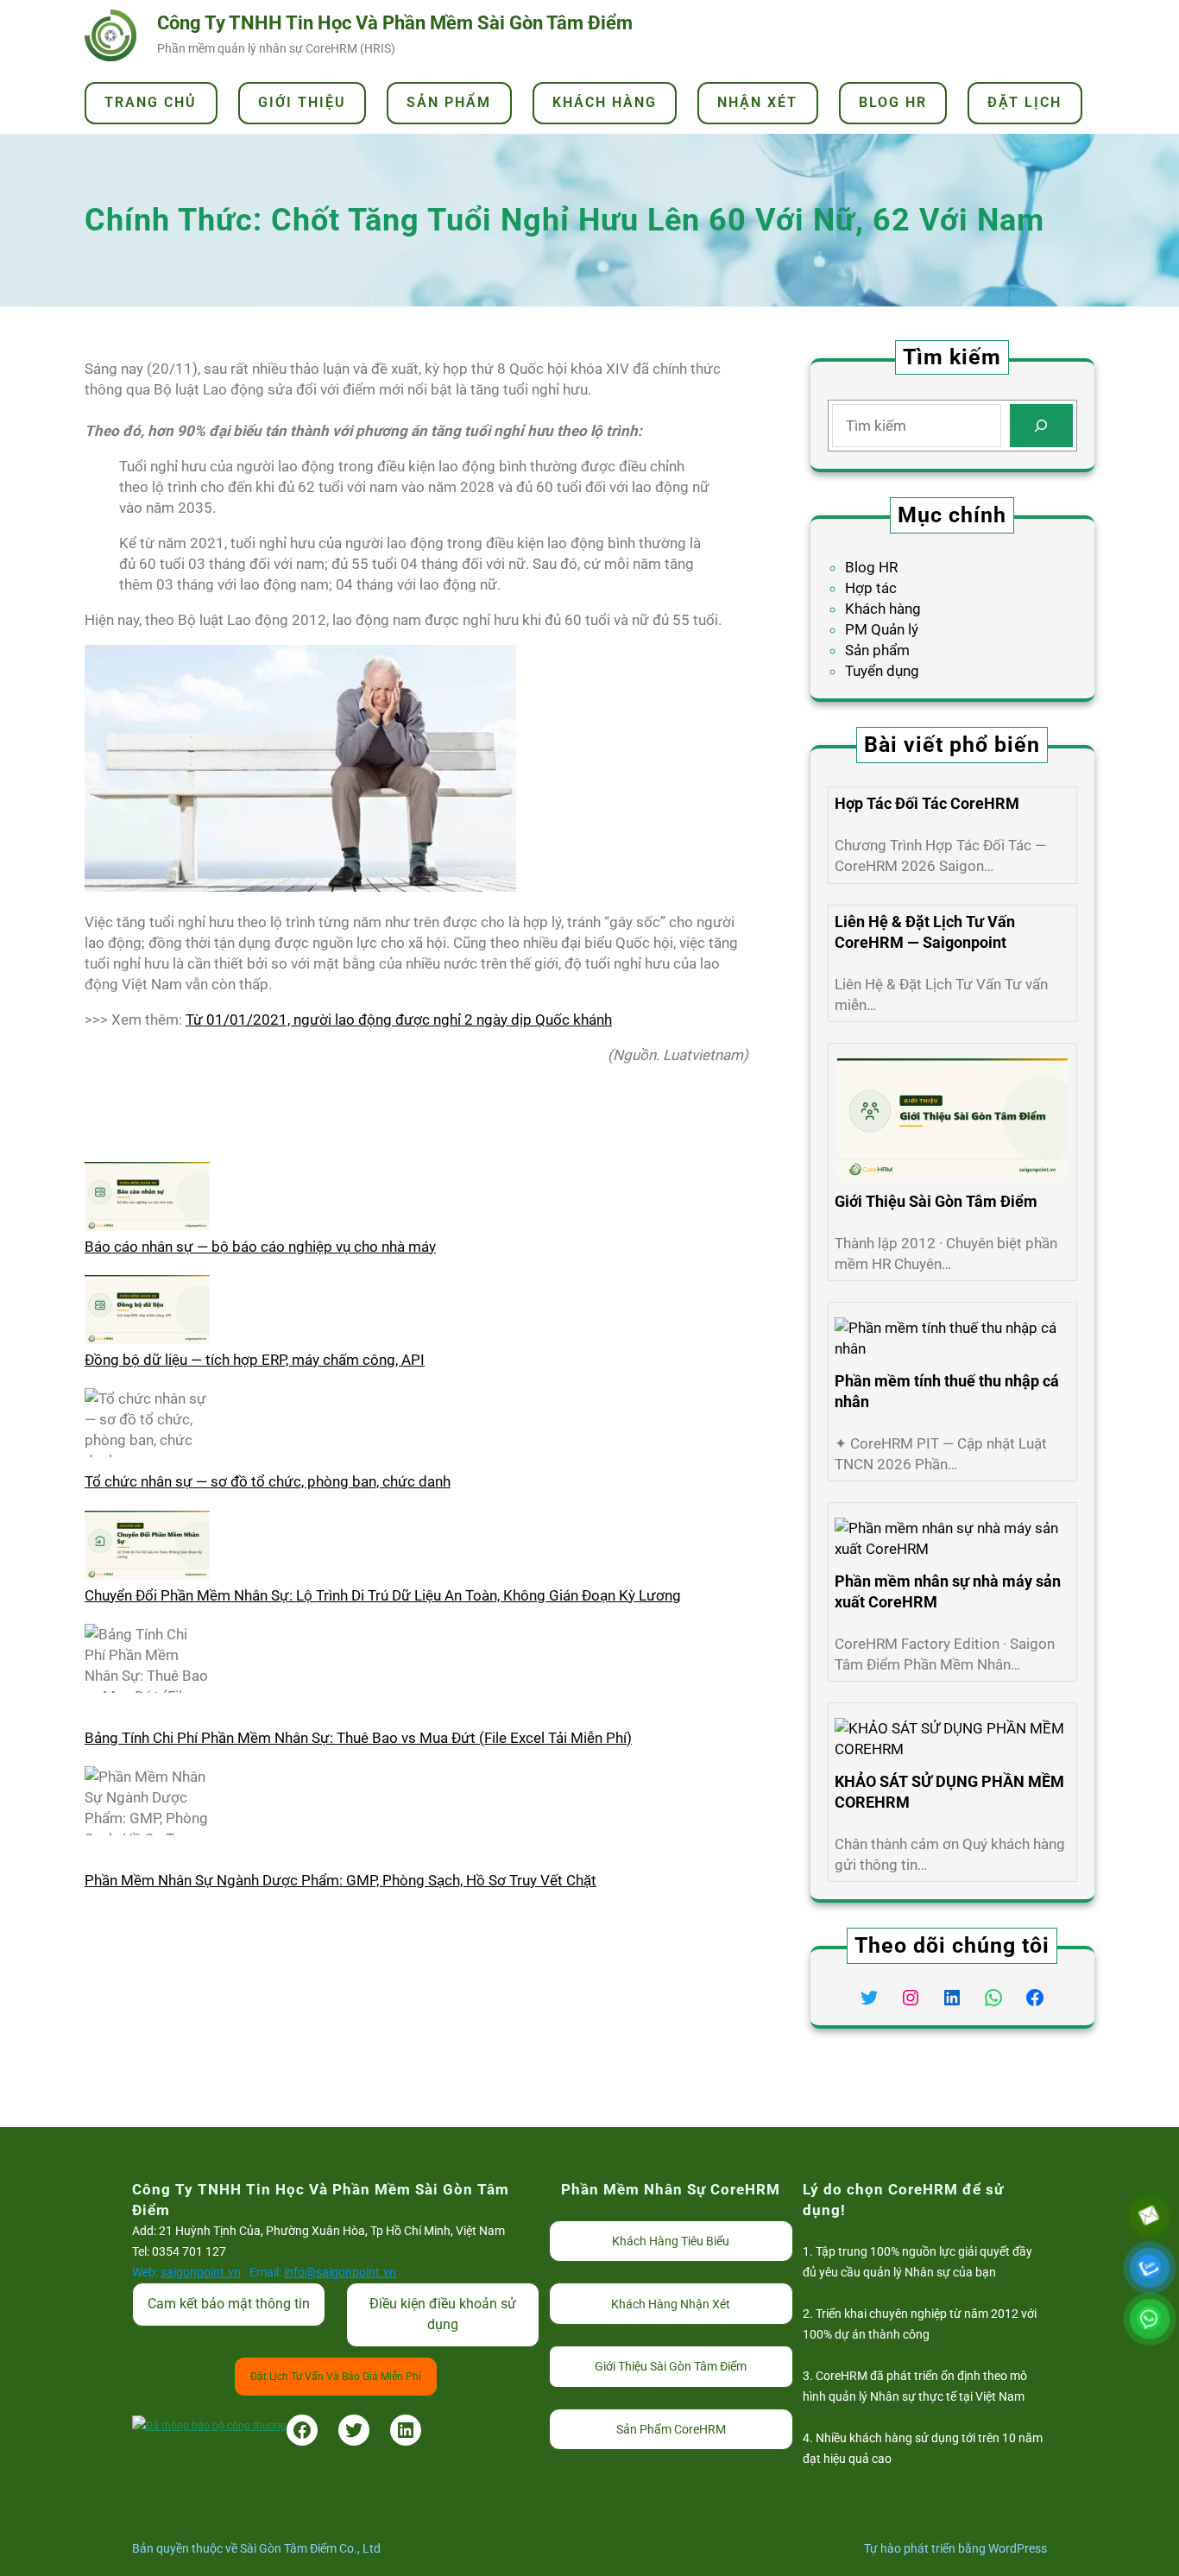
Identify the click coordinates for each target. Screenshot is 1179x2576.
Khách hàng (883, 609)
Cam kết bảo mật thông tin (229, 2304)
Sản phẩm (877, 650)
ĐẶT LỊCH (1025, 102)
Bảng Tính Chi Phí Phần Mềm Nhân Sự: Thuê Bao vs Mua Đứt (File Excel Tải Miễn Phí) (358, 1738)
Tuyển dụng (882, 671)
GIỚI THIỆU (302, 102)
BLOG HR (893, 102)
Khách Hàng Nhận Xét (671, 2304)
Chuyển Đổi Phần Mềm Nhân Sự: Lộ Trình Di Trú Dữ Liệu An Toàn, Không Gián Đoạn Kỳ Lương (383, 1595)
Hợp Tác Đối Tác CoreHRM (927, 803)
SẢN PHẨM (449, 102)
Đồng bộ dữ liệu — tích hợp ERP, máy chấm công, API (255, 1360)
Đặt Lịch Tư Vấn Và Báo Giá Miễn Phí (336, 2377)
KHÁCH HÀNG (605, 102)
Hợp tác (871, 588)
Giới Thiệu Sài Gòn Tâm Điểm (936, 1201)
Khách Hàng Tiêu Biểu (671, 2241)
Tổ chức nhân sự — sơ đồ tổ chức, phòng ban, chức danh (268, 1481)
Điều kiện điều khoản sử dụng (443, 2314)
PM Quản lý (882, 629)
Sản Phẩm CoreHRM (671, 2429)
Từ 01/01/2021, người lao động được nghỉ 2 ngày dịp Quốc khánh (399, 1020)
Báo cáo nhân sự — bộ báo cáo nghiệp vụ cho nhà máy (260, 1247)
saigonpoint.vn (201, 2272)
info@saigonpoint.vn (340, 2272)
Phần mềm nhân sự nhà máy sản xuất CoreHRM (948, 1591)
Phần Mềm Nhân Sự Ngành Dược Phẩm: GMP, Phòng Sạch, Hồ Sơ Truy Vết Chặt (340, 1880)
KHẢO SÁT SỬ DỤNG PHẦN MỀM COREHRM (949, 1792)
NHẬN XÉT (757, 102)
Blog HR (871, 567)
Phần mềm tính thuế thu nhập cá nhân (947, 1391)
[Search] (1041, 426)
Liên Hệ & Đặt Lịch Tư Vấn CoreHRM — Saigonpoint (925, 932)
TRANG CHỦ (151, 102)
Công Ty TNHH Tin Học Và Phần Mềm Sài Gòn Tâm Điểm (395, 23)
